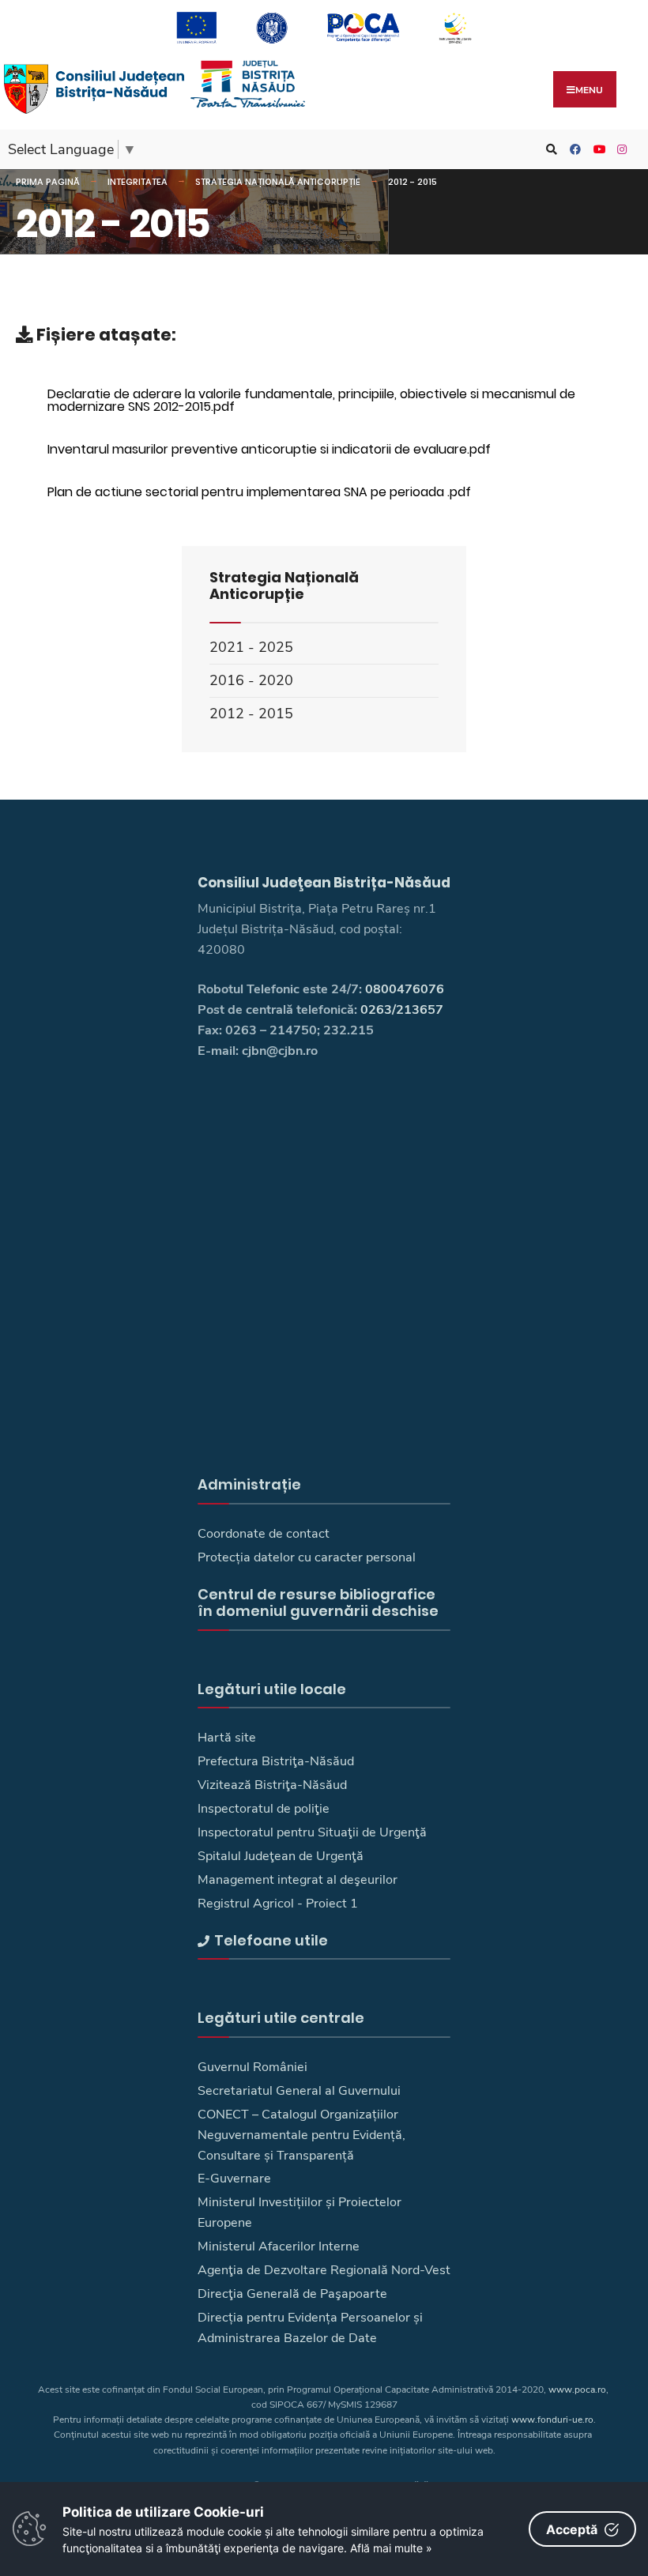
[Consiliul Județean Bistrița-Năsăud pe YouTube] (597, 150)
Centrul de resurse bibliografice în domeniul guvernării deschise (318, 1603)
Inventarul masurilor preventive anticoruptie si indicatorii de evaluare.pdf (269, 449)
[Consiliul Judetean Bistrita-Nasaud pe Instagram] (620, 150)
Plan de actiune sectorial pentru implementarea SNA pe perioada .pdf (259, 492)
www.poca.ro (577, 2390)
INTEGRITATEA (138, 182)
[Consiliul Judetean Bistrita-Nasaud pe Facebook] (573, 150)
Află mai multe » (391, 2548)
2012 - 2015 (413, 182)
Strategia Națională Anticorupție (278, 182)
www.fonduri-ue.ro (552, 2420)
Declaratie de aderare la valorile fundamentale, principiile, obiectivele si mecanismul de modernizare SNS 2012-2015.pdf (311, 400)
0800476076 (405, 989)
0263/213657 (402, 1010)
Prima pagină (48, 182)
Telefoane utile (271, 1940)
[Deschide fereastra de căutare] (549, 150)
